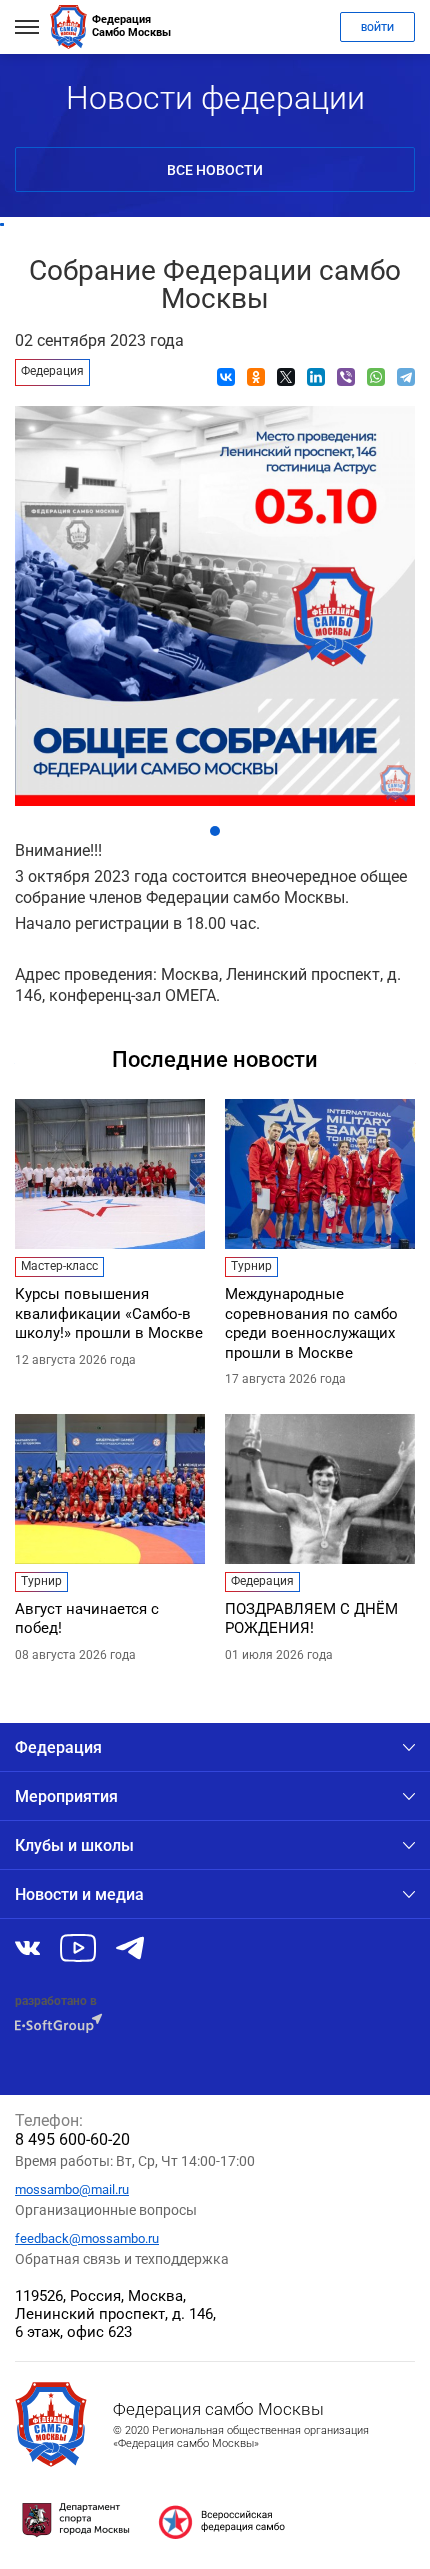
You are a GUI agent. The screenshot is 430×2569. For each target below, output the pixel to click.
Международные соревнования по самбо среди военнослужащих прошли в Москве (311, 1323)
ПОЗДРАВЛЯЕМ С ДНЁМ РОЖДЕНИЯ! (311, 1619)
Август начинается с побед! (87, 1619)
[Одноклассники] (256, 377)
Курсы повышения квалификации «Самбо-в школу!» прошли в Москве (109, 1313)
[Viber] (346, 377)
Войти (377, 27)
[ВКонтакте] (226, 377)
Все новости (215, 170)
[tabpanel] (215, 601)
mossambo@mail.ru (72, 2189)
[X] (286, 377)
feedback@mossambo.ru (87, 2238)
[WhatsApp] (376, 377)
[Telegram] (406, 377)
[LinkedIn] (316, 377)
